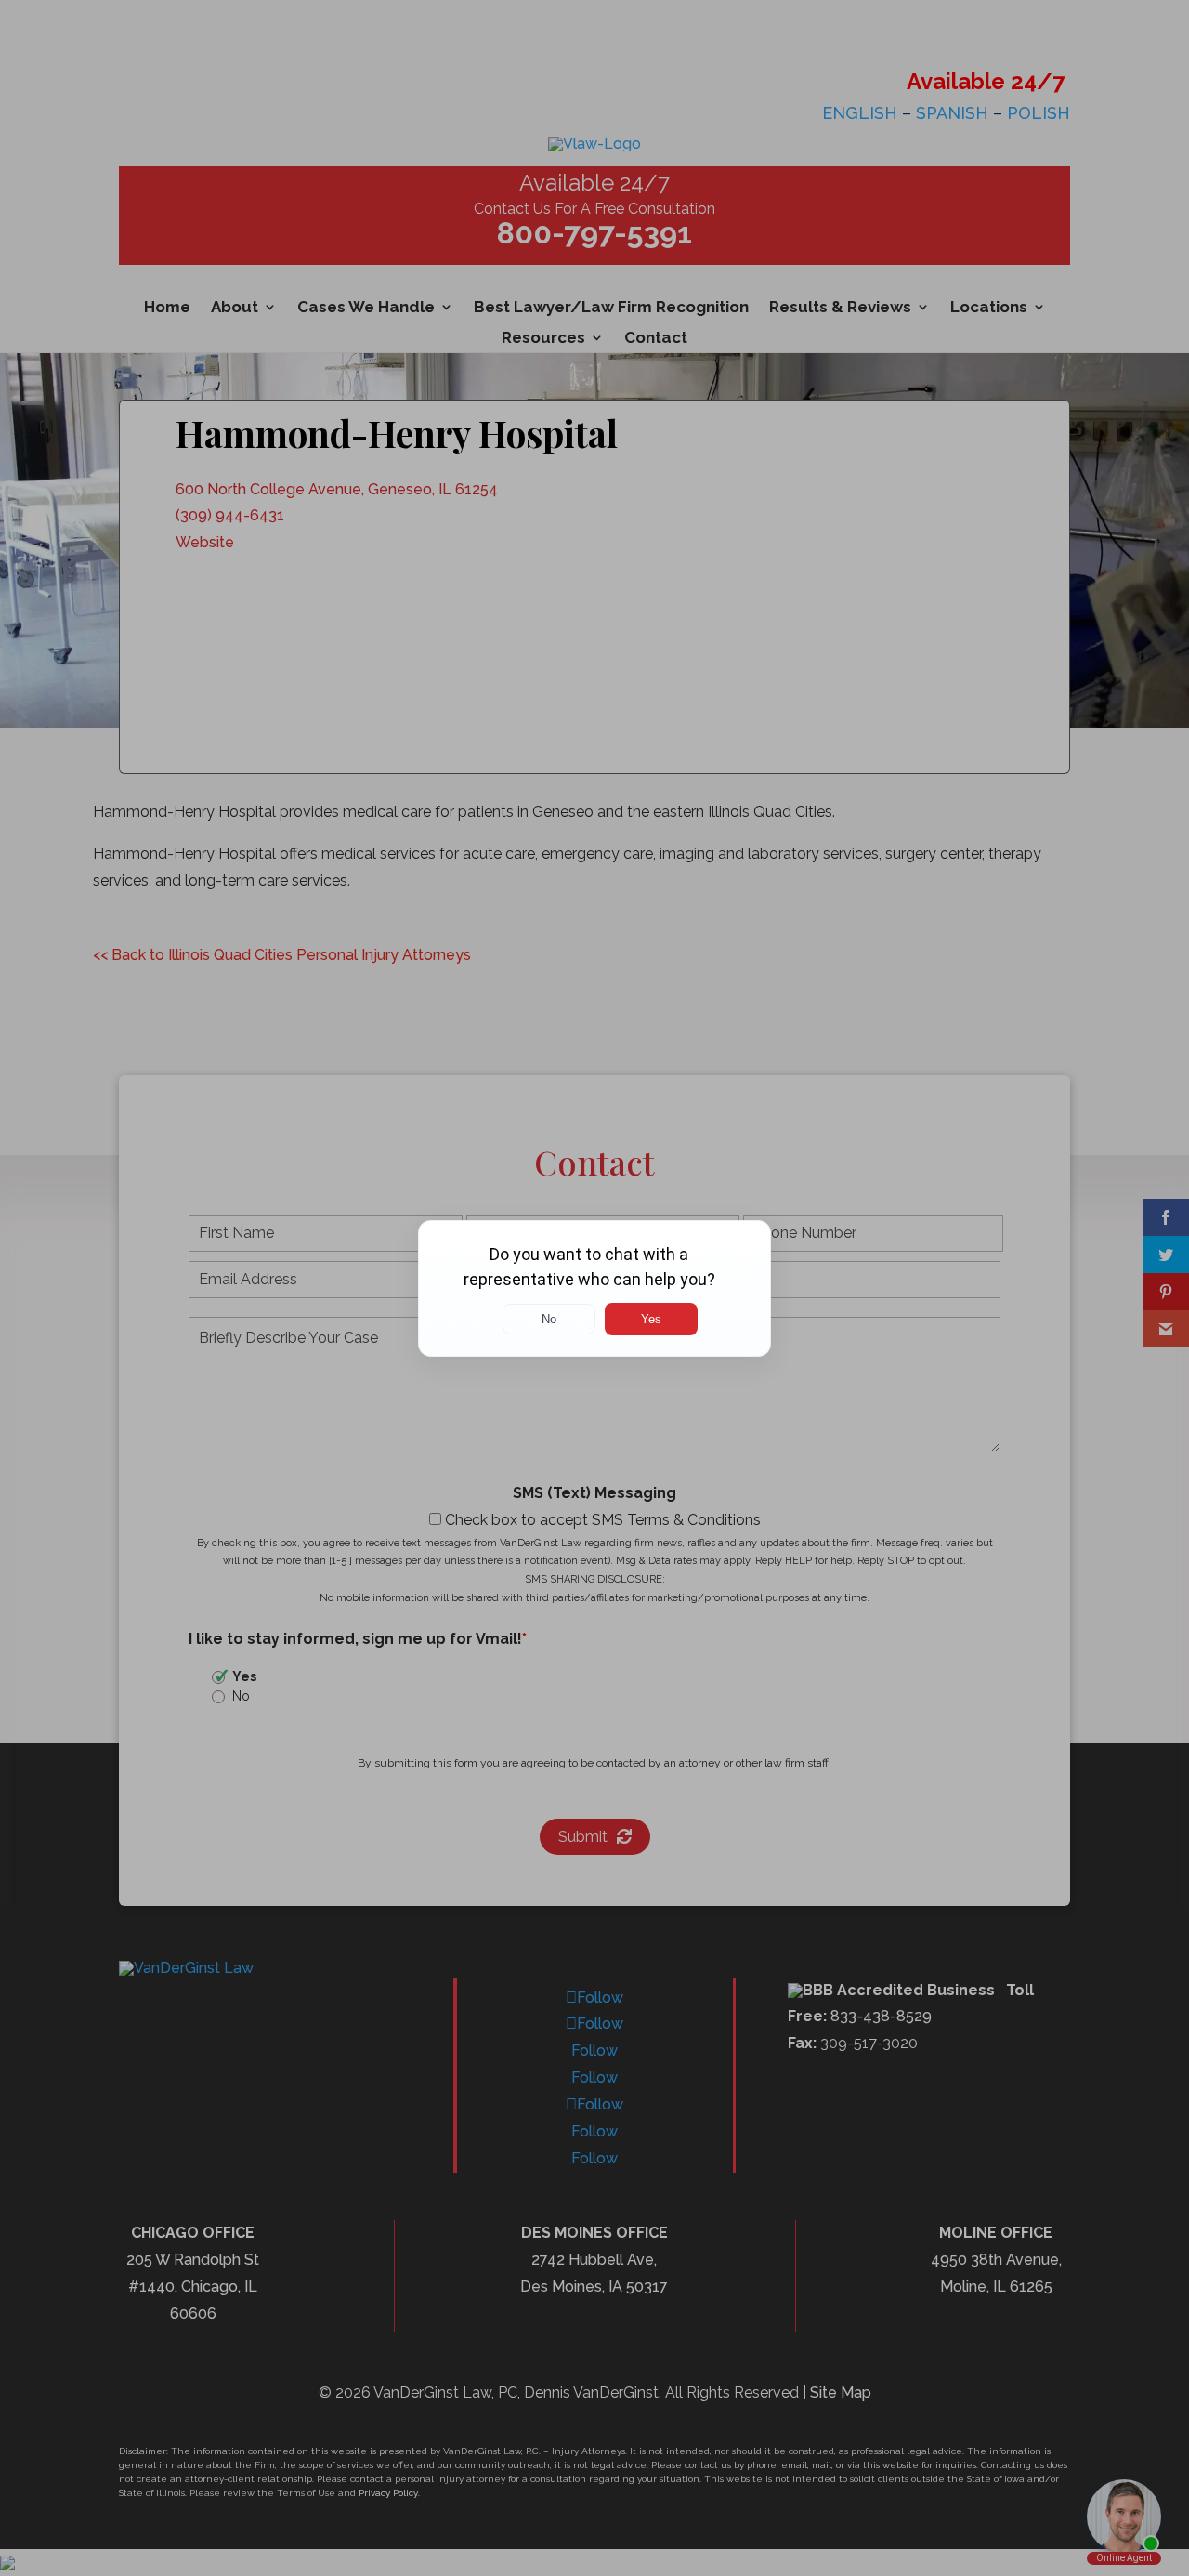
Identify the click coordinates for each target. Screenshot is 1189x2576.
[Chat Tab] (594, 1288)
